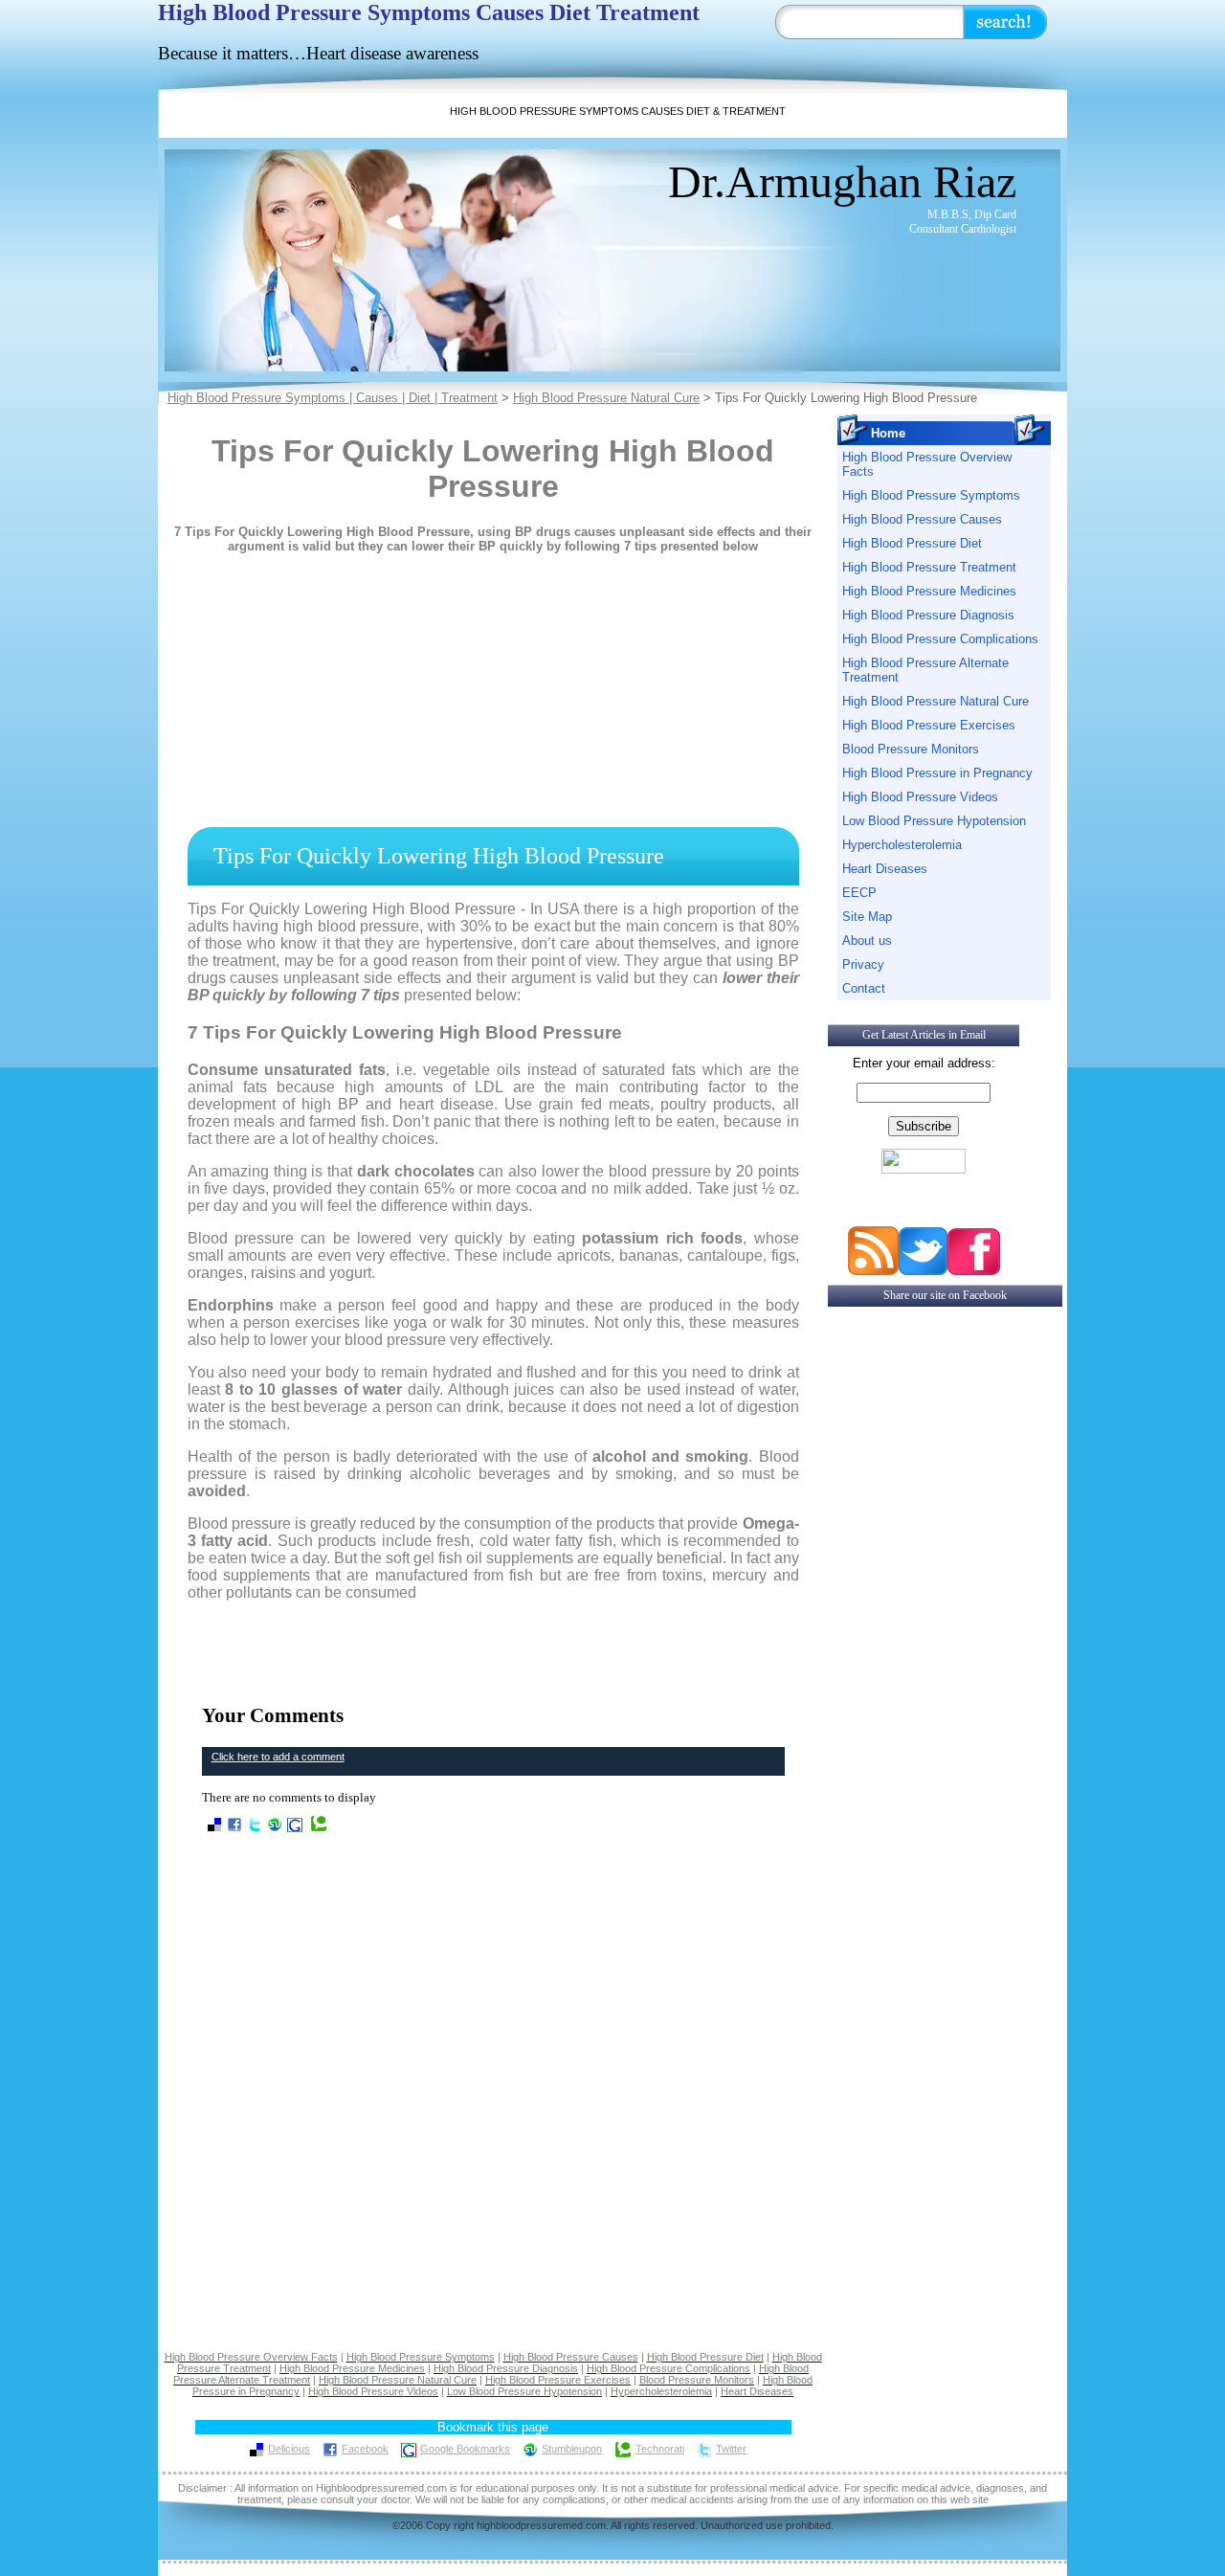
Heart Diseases (885, 869)
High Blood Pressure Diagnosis (928, 615)
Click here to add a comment (278, 1757)
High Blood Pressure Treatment (929, 567)
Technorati (660, 2449)
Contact (864, 988)
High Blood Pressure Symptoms (931, 495)
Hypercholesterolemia (902, 845)
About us (867, 941)
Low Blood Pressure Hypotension (934, 821)
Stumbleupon (572, 2449)
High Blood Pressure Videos (920, 797)
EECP (859, 893)
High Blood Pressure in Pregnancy (937, 773)
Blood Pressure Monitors (911, 749)
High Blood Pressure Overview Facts (927, 464)
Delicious (289, 2449)
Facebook (365, 2449)
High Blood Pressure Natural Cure (606, 398)
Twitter (731, 2449)
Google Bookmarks (465, 2449)
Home (888, 433)
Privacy (863, 964)
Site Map (867, 917)
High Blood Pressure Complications (940, 639)
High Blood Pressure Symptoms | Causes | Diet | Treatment (333, 398)
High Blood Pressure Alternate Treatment (925, 670)
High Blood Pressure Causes (922, 519)
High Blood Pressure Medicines (929, 591)
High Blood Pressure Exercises (929, 725)
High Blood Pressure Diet (912, 543)
